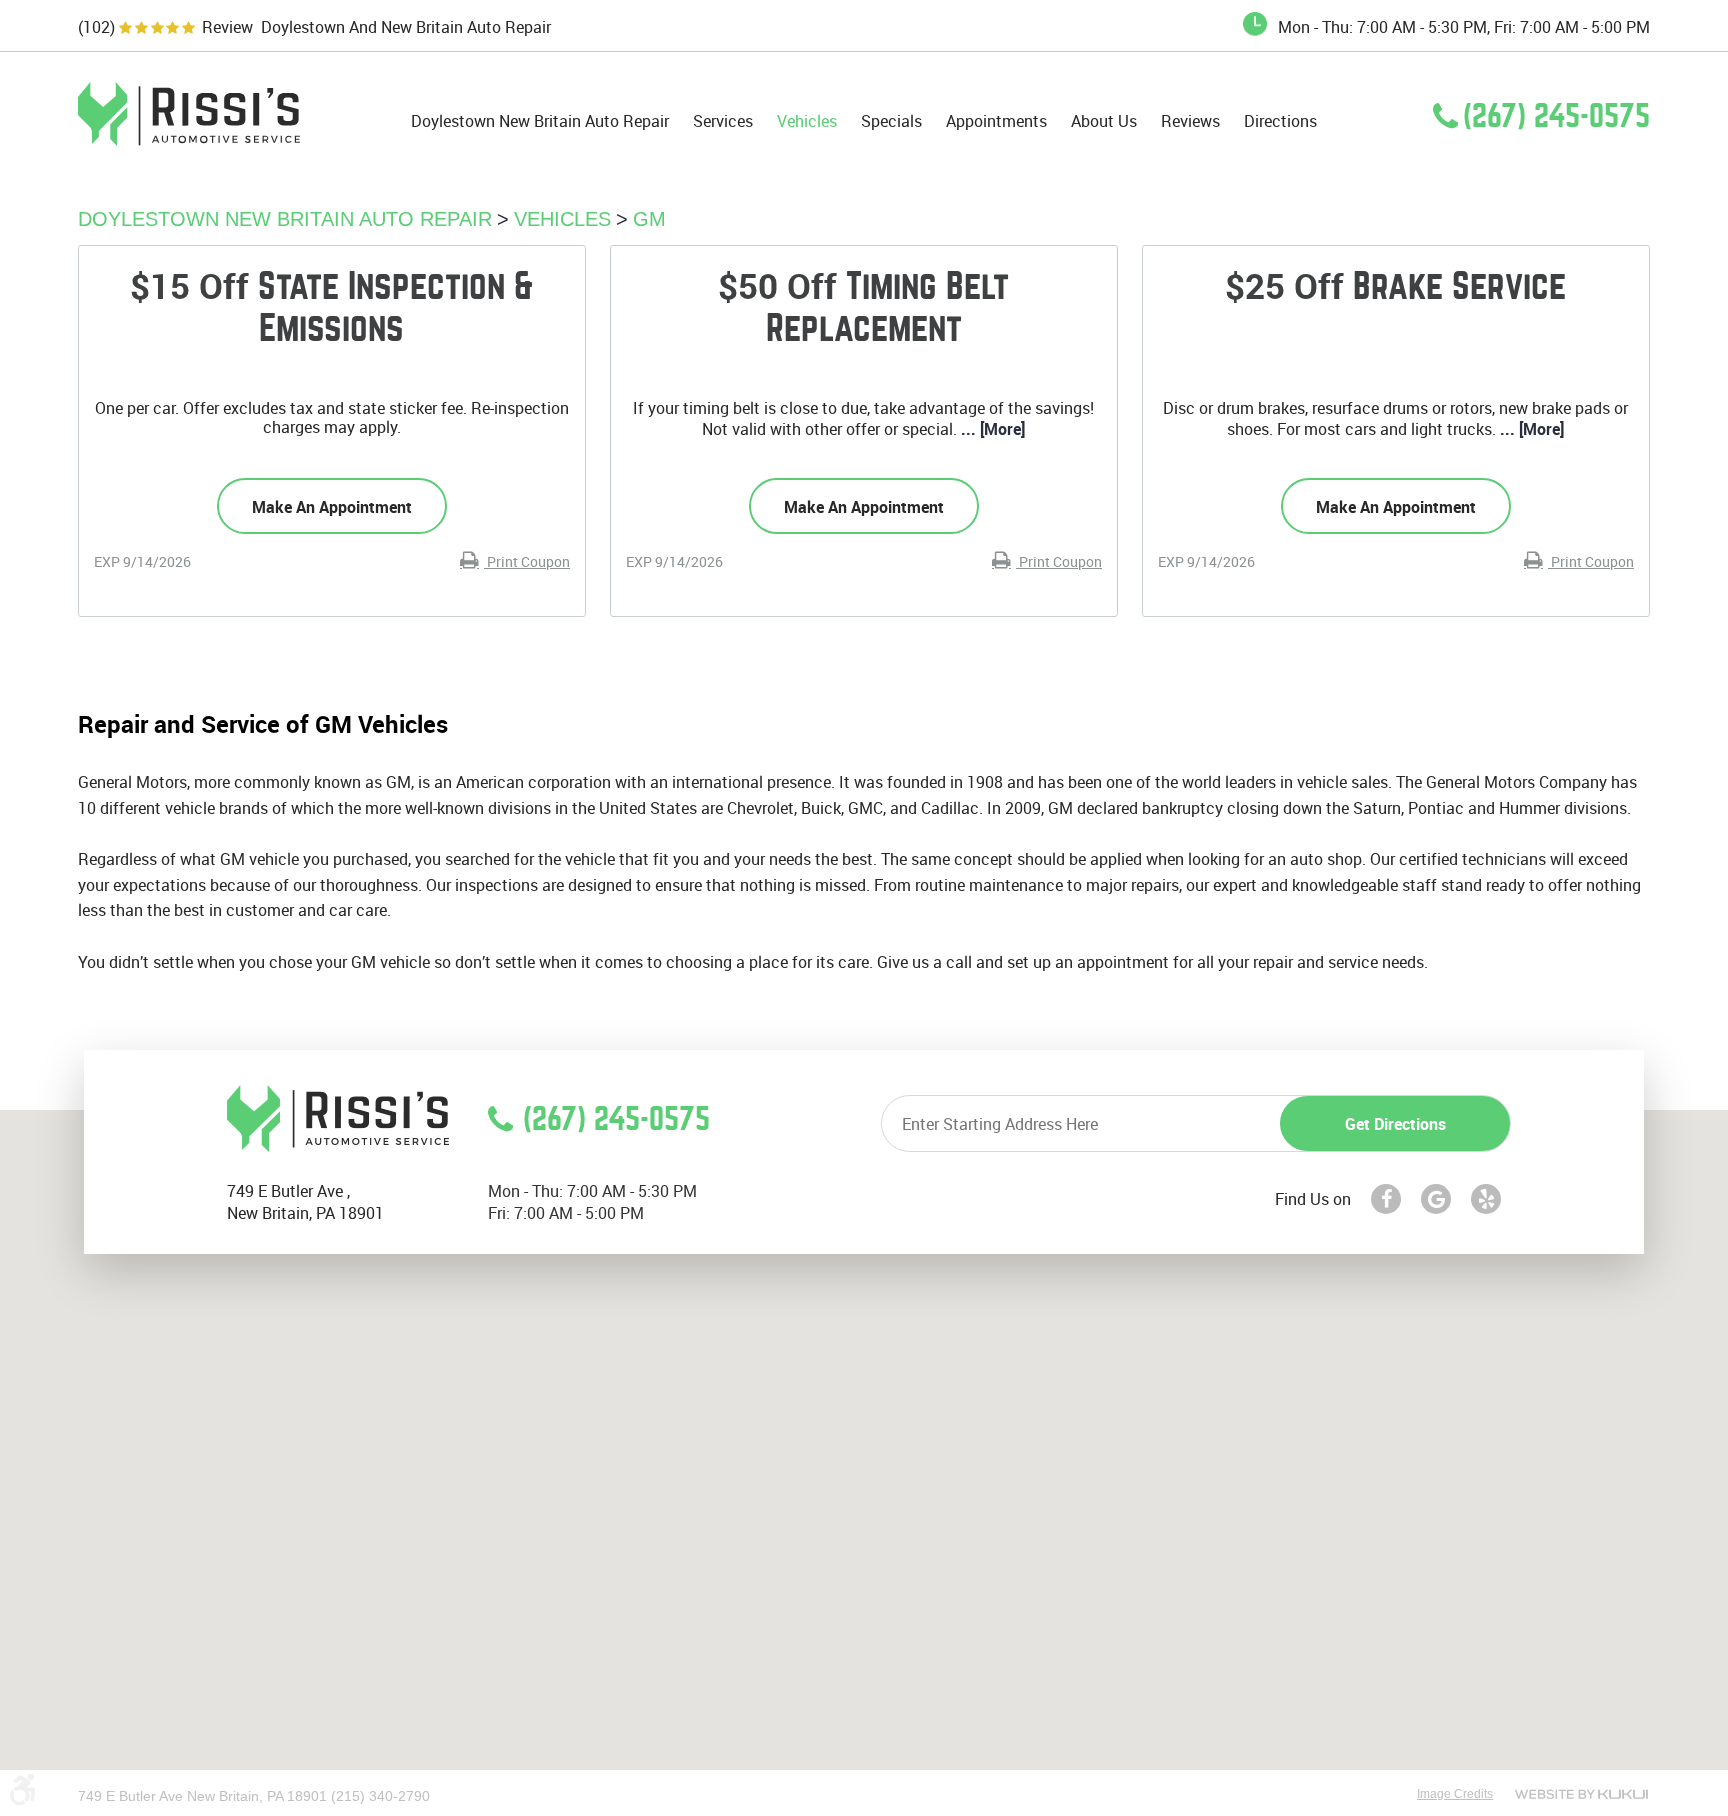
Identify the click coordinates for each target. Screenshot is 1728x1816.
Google (1436, 1199)
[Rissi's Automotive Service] (189, 140)
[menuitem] (540, 121)
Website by (1581, 1794)
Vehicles (807, 121)
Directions (1280, 121)
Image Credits (1455, 1794)
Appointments (996, 121)
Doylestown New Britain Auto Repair (540, 121)
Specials (891, 121)
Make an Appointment (332, 507)
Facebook (1386, 1199)
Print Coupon (527, 561)
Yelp (1486, 1199)
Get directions (1395, 1124)
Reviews (1190, 121)
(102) (96, 27)
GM (649, 219)
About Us (1104, 121)
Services (723, 121)
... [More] (991, 429)
